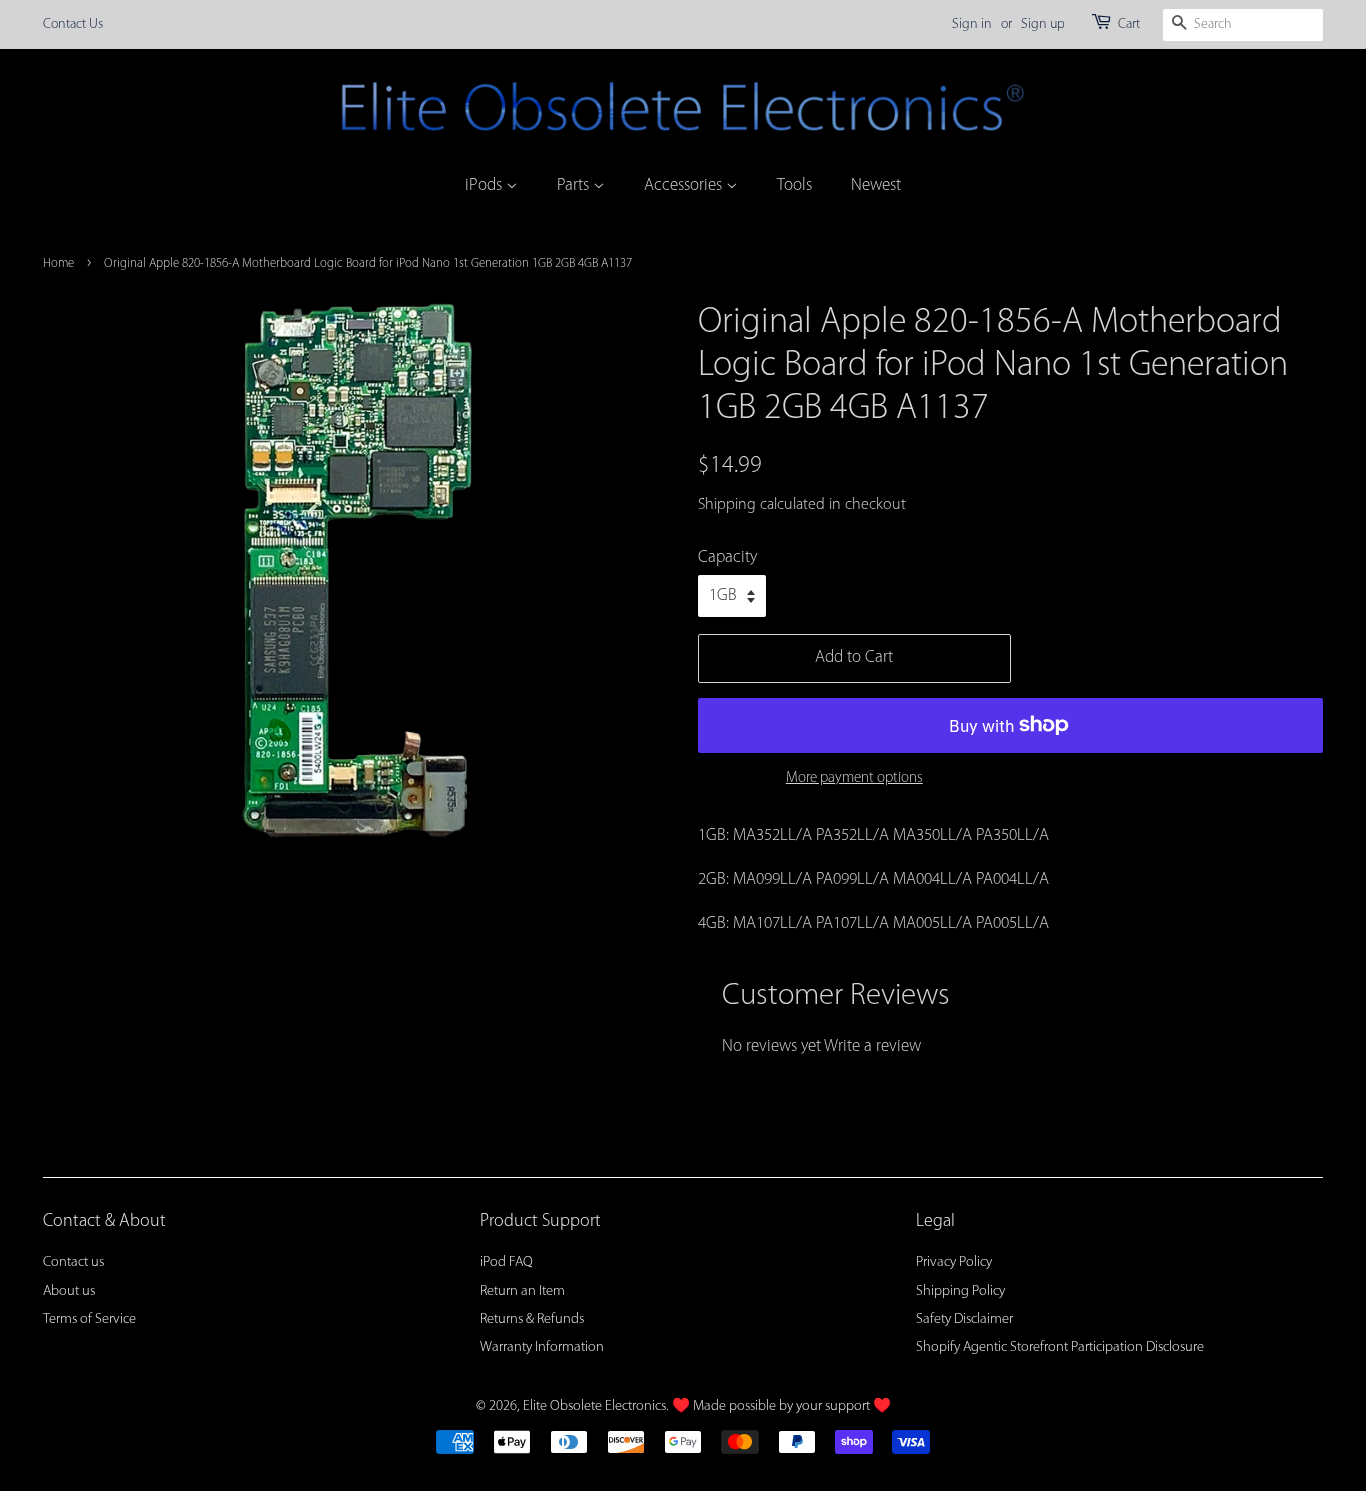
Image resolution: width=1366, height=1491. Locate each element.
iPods (485, 185)
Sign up (1043, 24)
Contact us (73, 1262)
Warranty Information (542, 1347)
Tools (794, 185)
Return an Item (522, 1291)
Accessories (685, 185)
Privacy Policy (954, 1262)
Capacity (727, 557)
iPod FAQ (506, 1262)
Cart (1129, 24)
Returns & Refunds (532, 1319)
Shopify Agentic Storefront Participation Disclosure (1060, 1347)
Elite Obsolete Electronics (594, 1406)
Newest (876, 185)
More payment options (854, 778)
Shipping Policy (960, 1291)
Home (58, 263)
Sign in (972, 24)
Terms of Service (89, 1319)
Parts (575, 185)
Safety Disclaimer (964, 1319)
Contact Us (73, 24)
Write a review (872, 1046)
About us (69, 1291)
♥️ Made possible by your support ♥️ (781, 1406)
